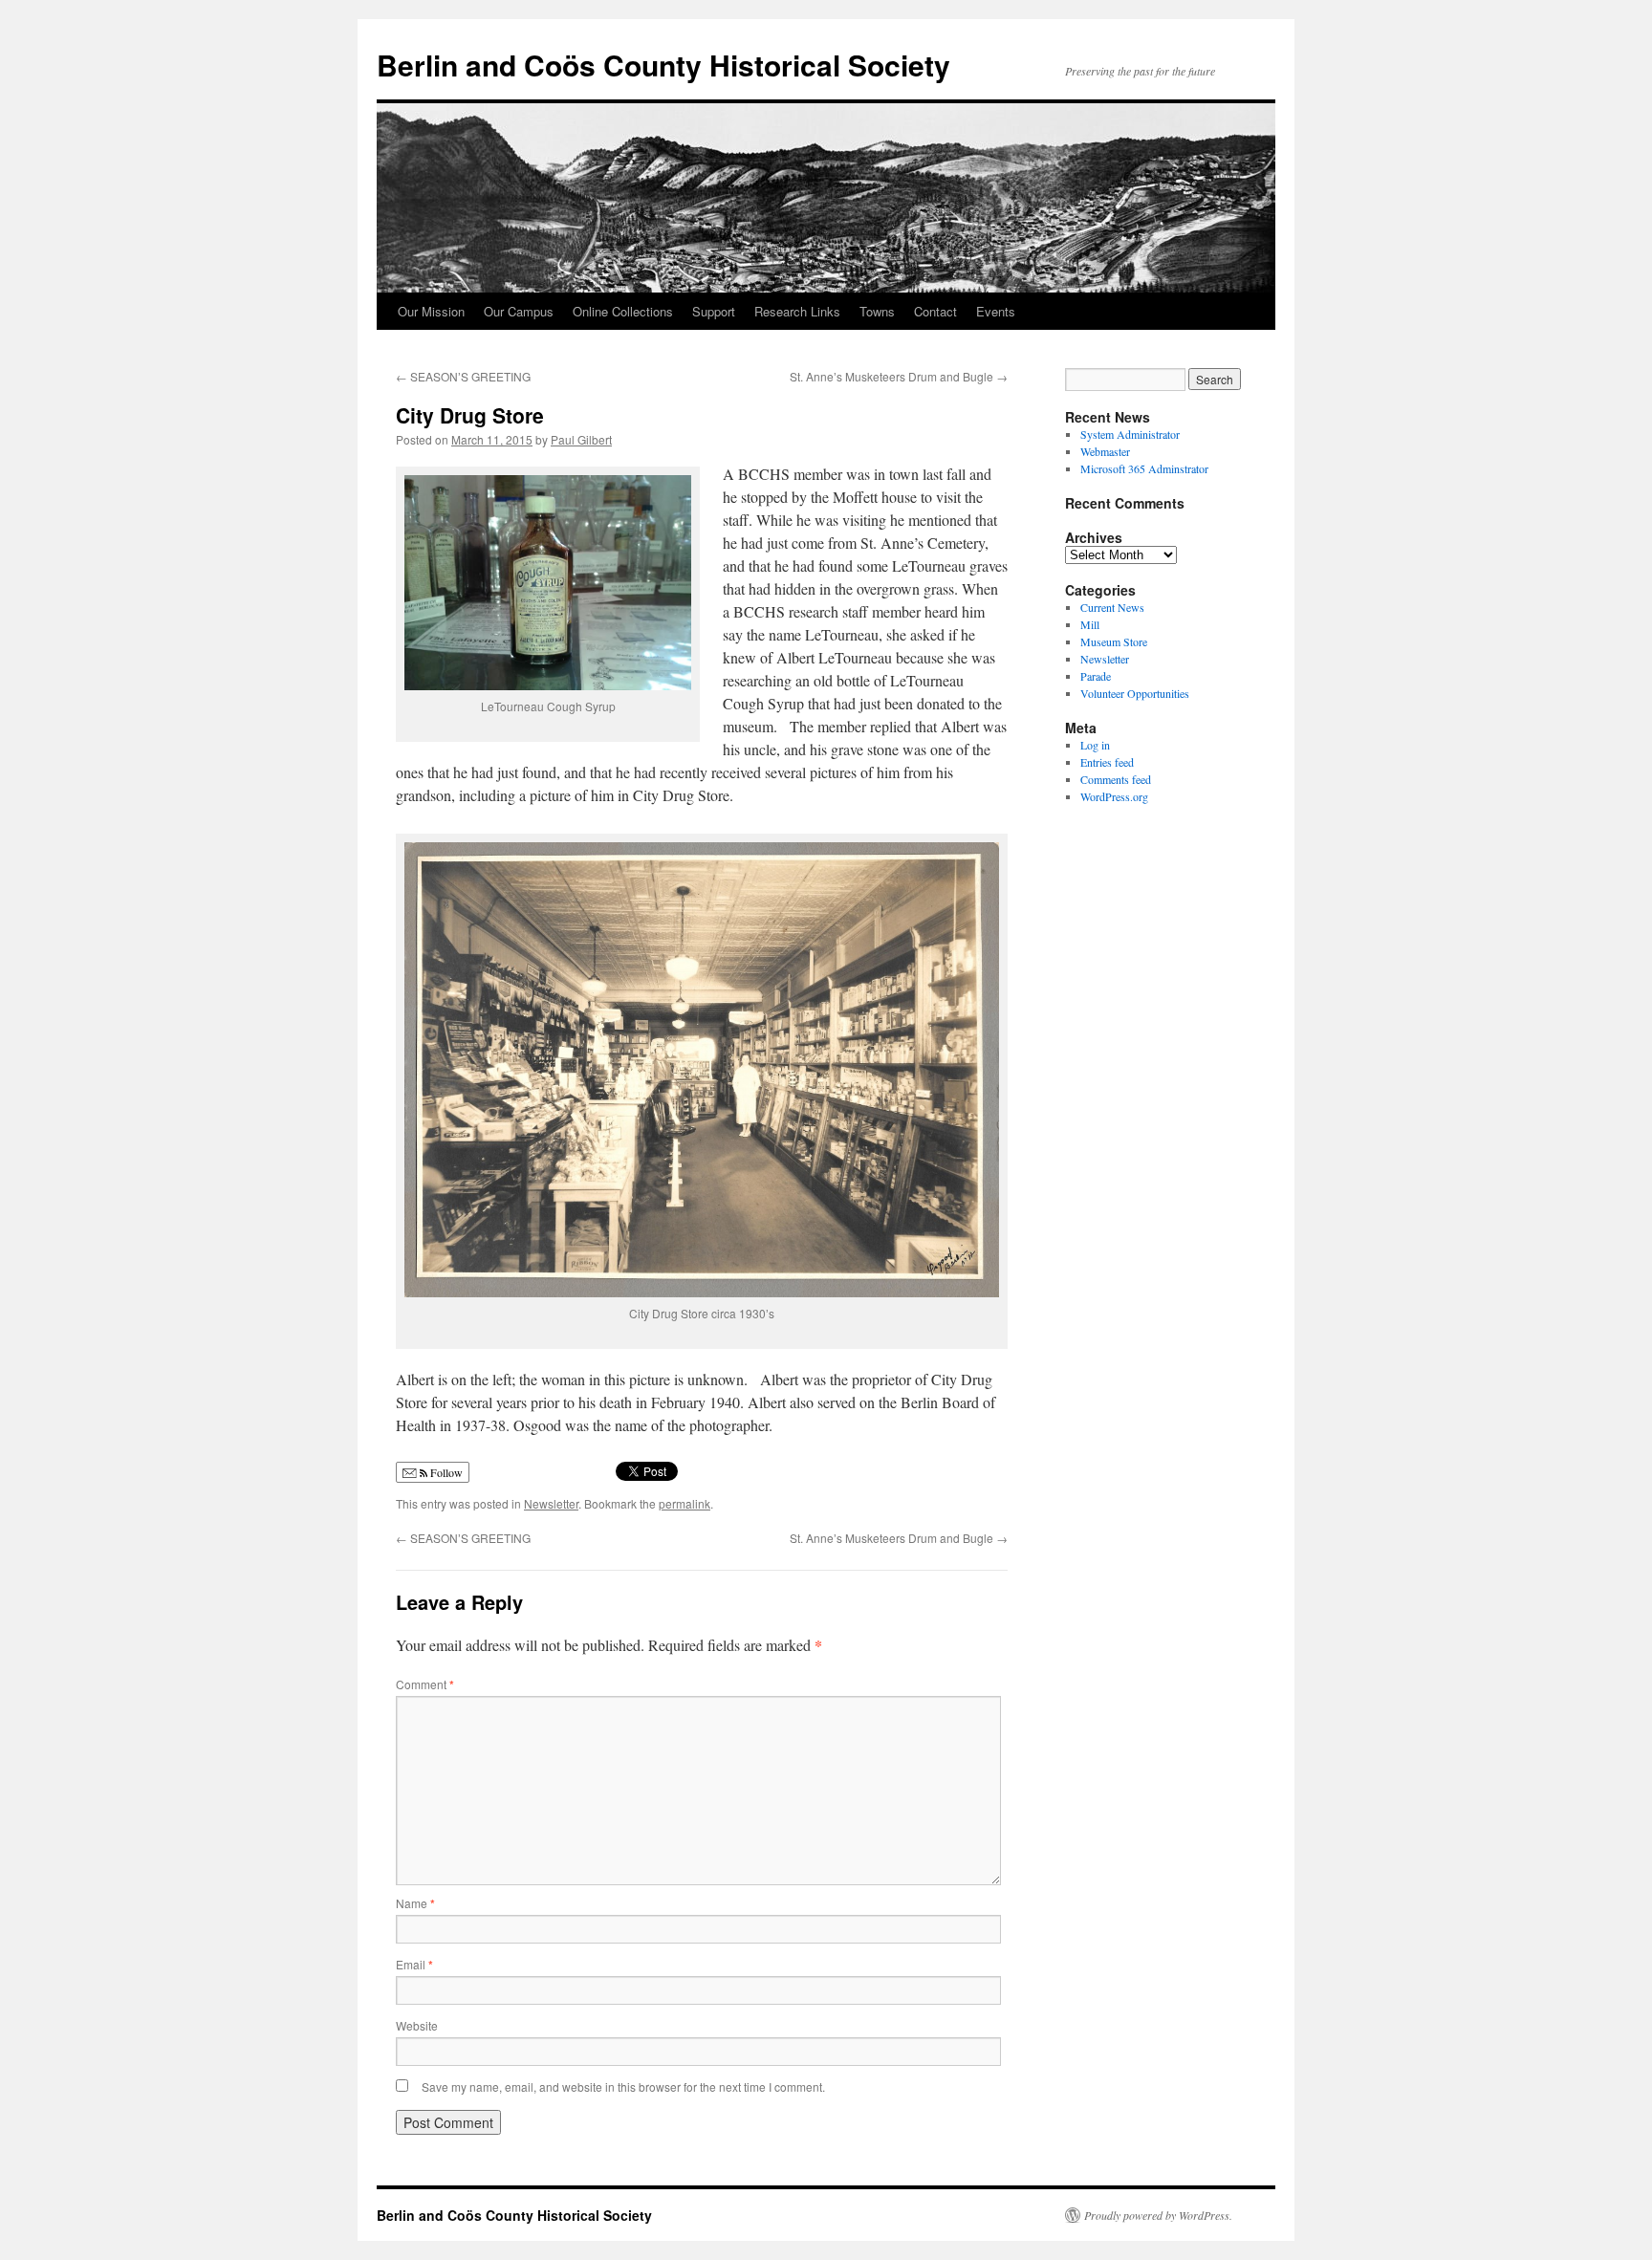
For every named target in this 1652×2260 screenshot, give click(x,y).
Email (414, 1964)
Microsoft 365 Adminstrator (1144, 468)
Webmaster (1105, 451)
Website (417, 2025)
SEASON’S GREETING (463, 376)
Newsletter (551, 1503)
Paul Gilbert (581, 439)
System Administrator (1130, 434)
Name (415, 1903)
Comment (425, 1684)
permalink (685, 1503)
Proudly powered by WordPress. (1158, 2215)
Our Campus (519, 311)
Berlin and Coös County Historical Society (663, 65)
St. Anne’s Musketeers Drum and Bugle (899, 376)
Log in (1095, 745)
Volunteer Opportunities (1135, 693)
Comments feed (1116, 779)
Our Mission (431, 311)
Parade (1096, 676)
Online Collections (623, 311)
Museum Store (1114, 641)
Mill (1090, 624)
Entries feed (1107, 762)
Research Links (797, 311)
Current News (1112, 607)
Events (996, 311)
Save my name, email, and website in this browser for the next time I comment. (623, 2086)
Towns (877, 311)
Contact (935, 311)
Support (714, 311)
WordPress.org (1114, 796)
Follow (445, 1472)
